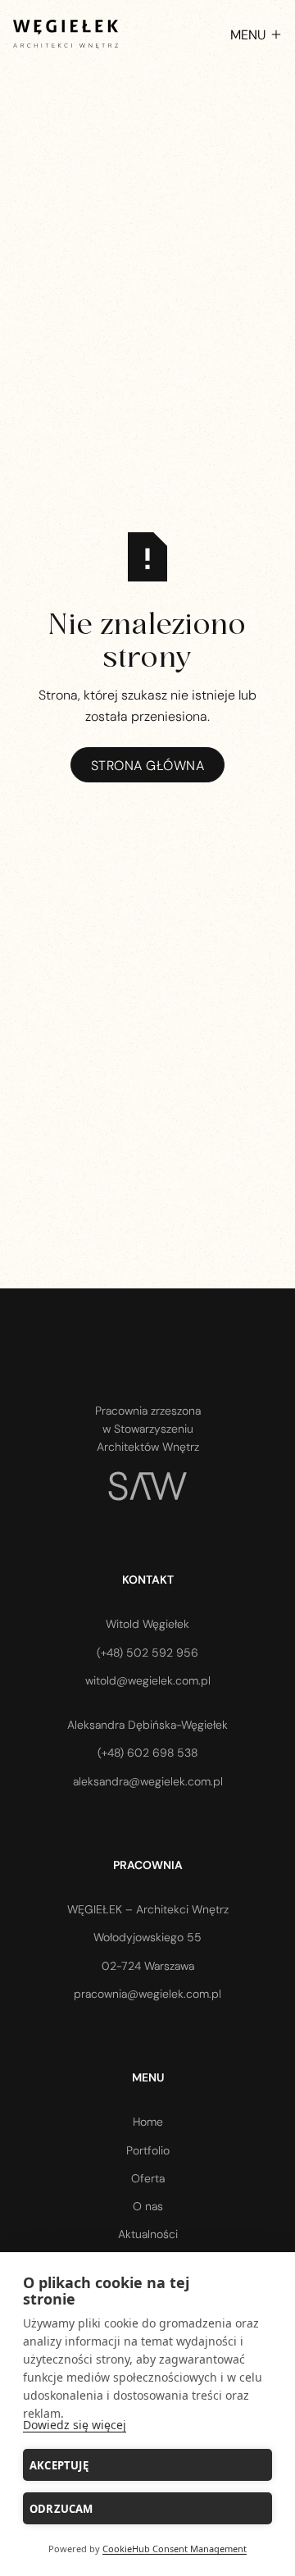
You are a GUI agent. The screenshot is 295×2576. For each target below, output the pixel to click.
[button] (247, 34)
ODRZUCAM (61, 2509)
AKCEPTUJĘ (59, 2465)
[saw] (147, 1486)
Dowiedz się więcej (75, 2425)
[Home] (66, 34)
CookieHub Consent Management (175, 2549)
